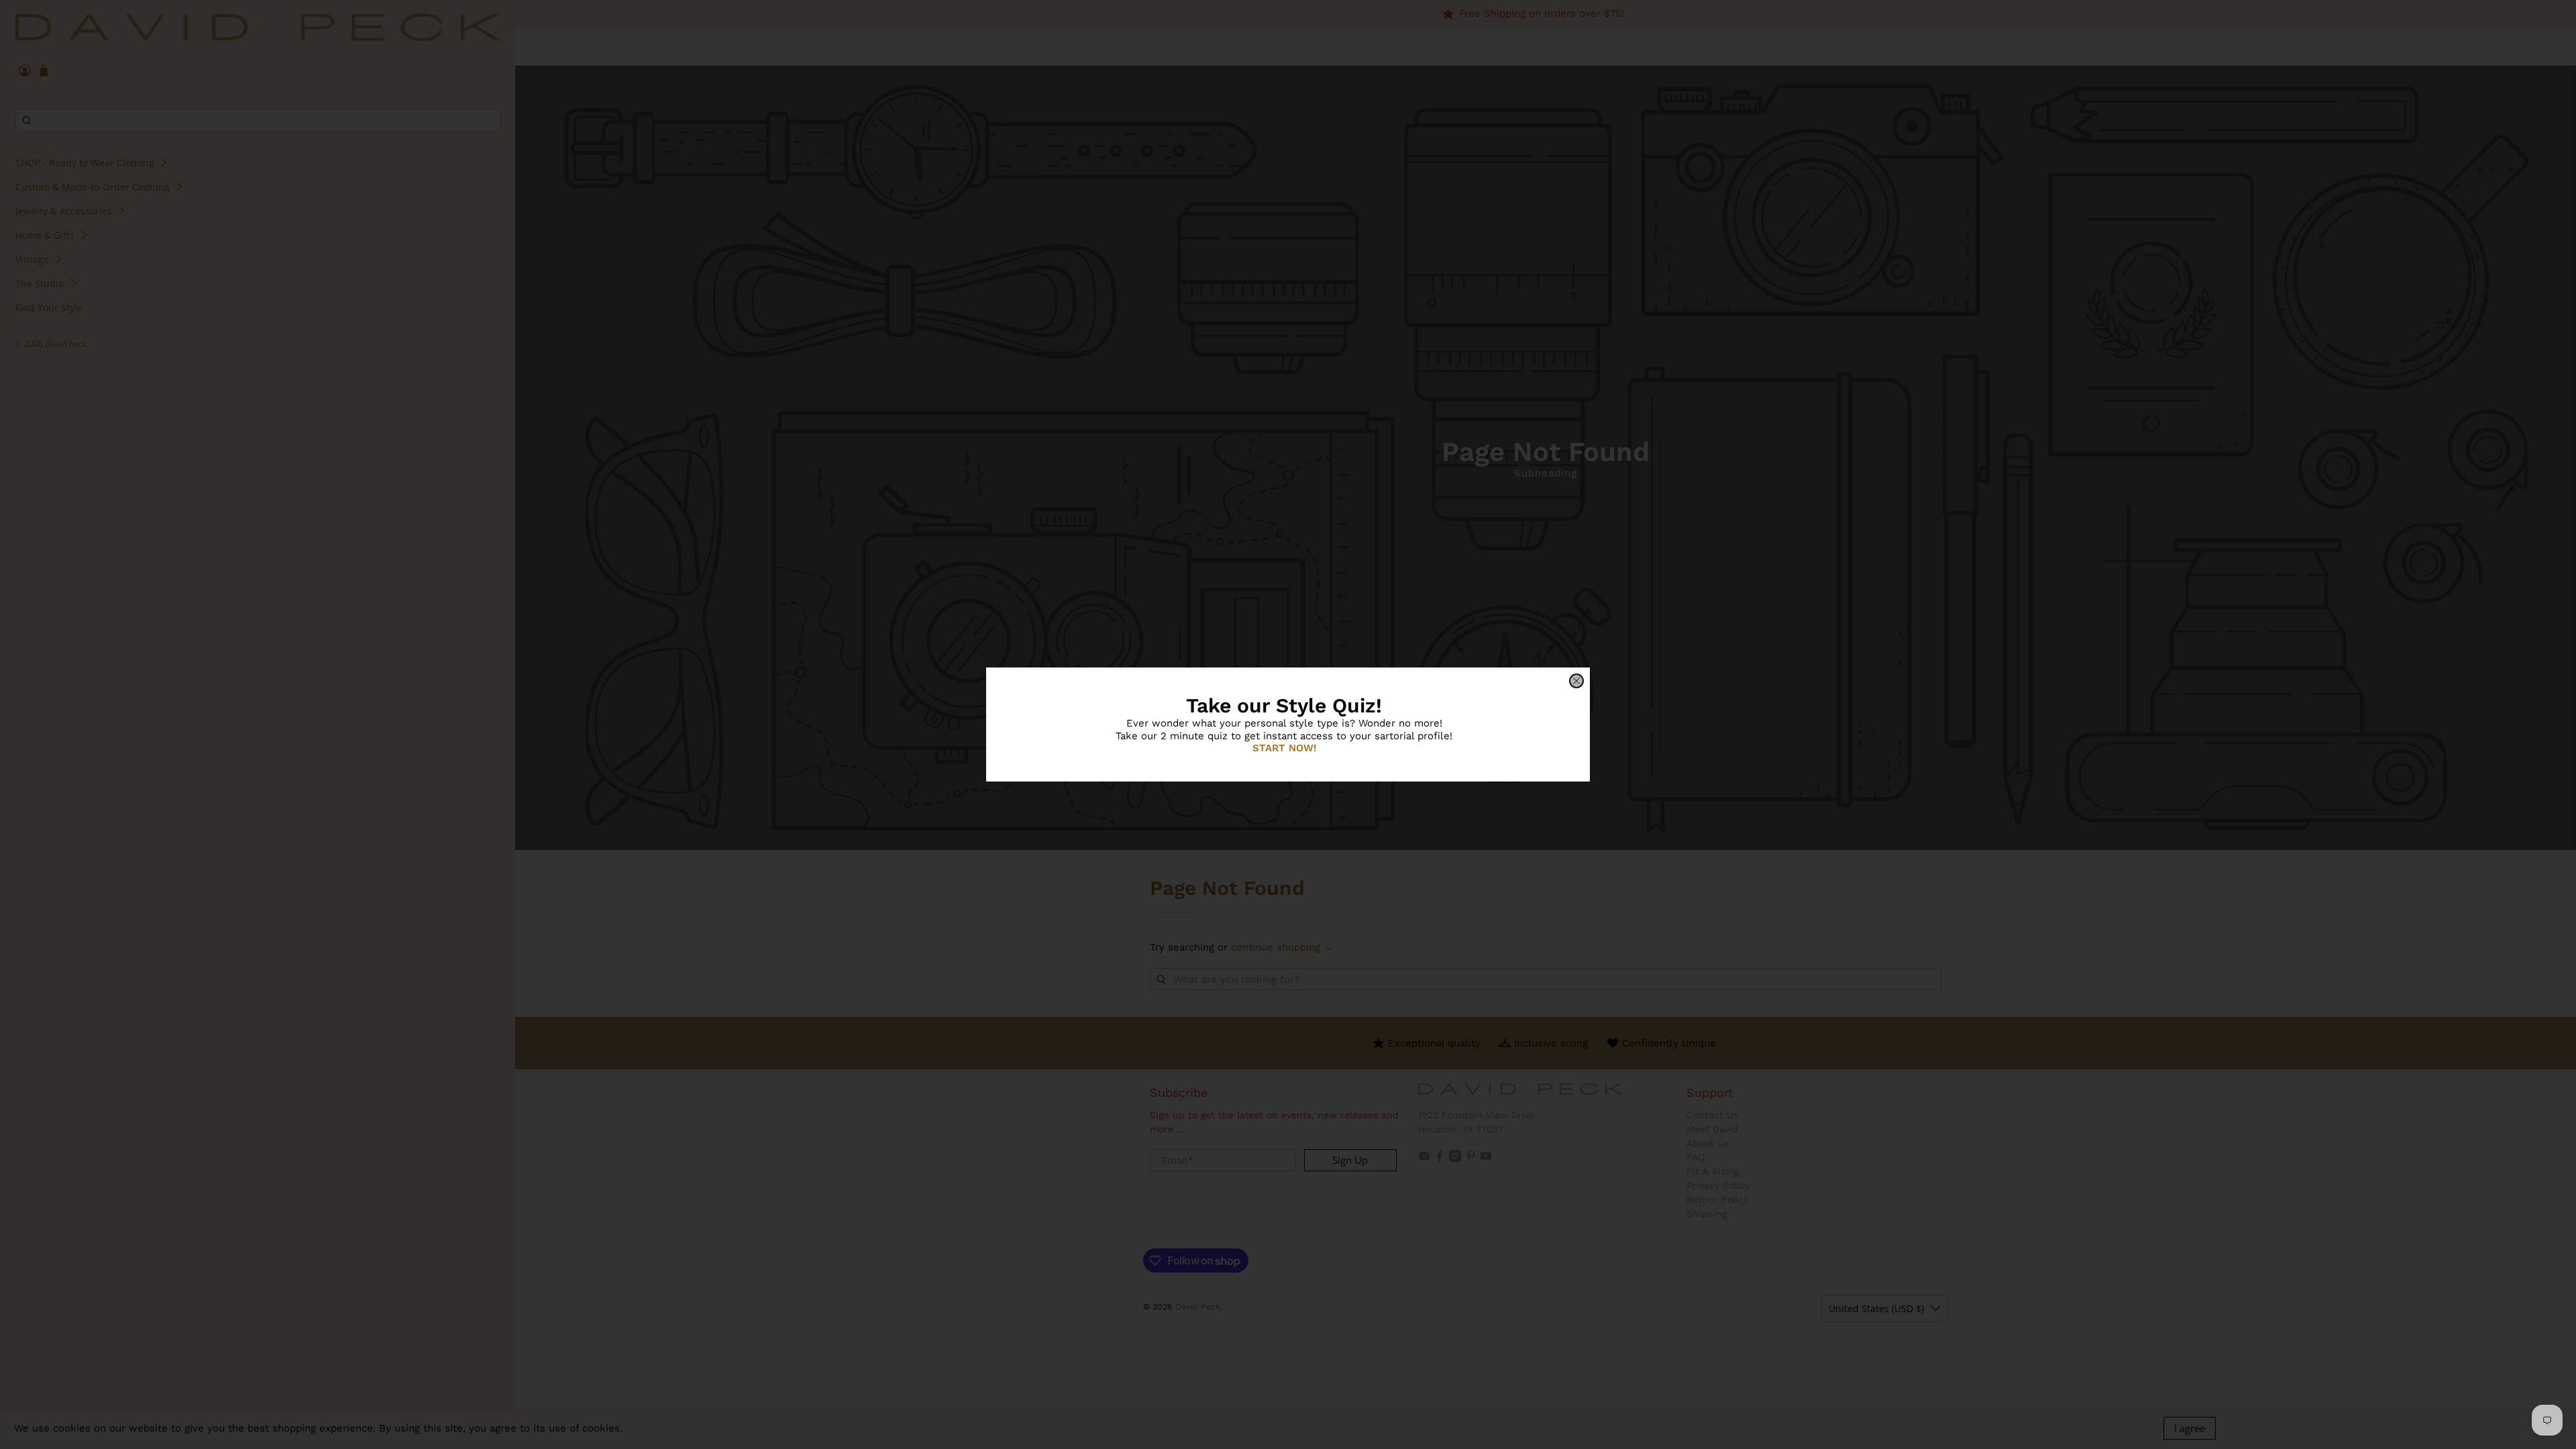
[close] (1576, 681)
